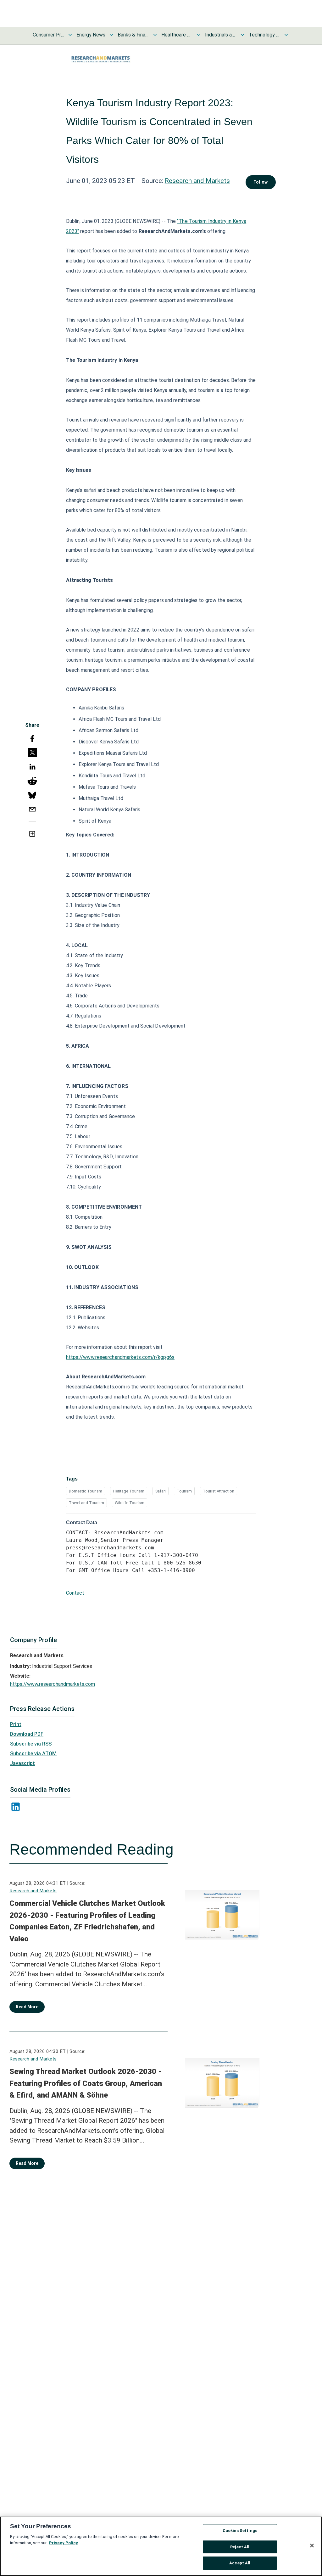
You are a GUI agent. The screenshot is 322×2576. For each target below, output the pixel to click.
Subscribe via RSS (31, 1744)
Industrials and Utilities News (221, 35)
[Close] (312, 2546)
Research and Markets (197, 181)
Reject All (240, 2547)
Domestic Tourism (86, 1491)
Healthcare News (177, 35)
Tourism (184, 1491)
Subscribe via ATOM (33, 1754)
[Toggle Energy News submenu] (111, 35)
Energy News (91, 35)
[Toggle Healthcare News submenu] (199, 35)
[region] (161, 2546)
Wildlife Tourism (130, 1503)
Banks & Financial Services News (133, 35)
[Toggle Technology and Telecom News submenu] (286, 35)
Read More (27, 2007)
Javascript (22, 1763)
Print (16, 1724)
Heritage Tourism (129, 1491)
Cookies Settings (240, 2531)
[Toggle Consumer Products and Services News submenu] (70, 35)
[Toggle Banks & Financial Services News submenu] (155, 35)
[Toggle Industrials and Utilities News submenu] (242, 35)
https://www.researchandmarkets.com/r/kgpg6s (120, 1357)
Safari (161, 1491)
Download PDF (27, 1734)
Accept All (240, 2563)
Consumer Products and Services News (48, 35)
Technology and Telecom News (264, 35)
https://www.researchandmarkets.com (53, 1684)
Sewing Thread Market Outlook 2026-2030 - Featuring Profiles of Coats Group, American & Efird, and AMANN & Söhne (86, 2083)
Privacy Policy (64, 2543)
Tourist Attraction (219, 1491)
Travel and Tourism (86, 1503)
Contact (75, 1593)
